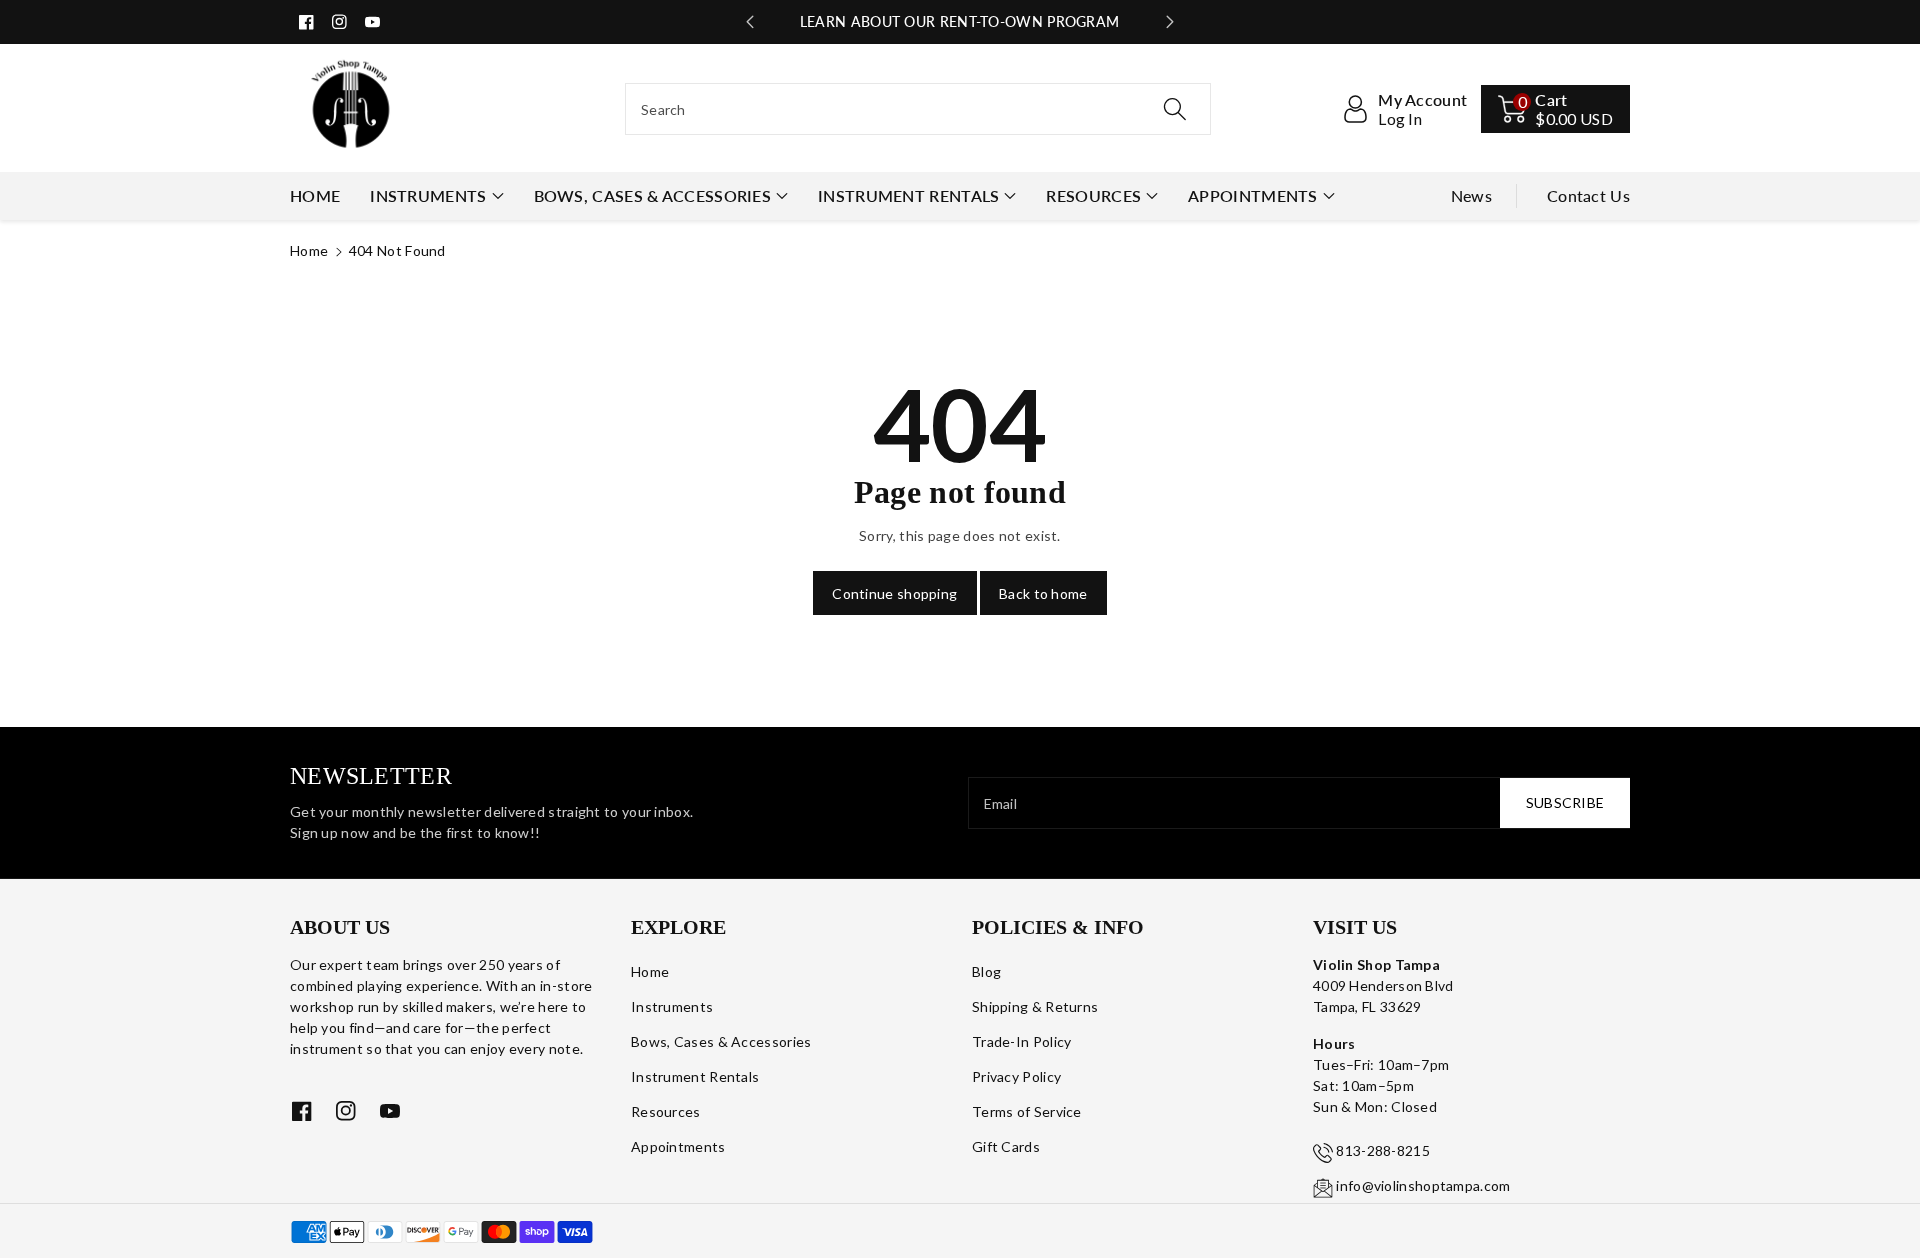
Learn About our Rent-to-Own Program (960, 21)
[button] (1555, 109)
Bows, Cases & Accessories (653, 195)
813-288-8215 (1383, 1150)
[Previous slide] (750, 22)
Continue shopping (894, 593)
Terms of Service (1027, 1111)
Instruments (428, 195)
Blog (986, 971)
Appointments (1253, 195)
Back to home (1043, 593)
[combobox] (918, 109)
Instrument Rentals (908, 195)
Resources (1093, 195)
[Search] (1175, 109)
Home (309, 250)
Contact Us (1588, 195)
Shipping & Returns (1035, 1006)
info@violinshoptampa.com (1423, 1185)
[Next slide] (1170, 22)
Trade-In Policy (1022, 1041)
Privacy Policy (1016, 1076)
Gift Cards (1006, 1146)
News (1471, 195)
